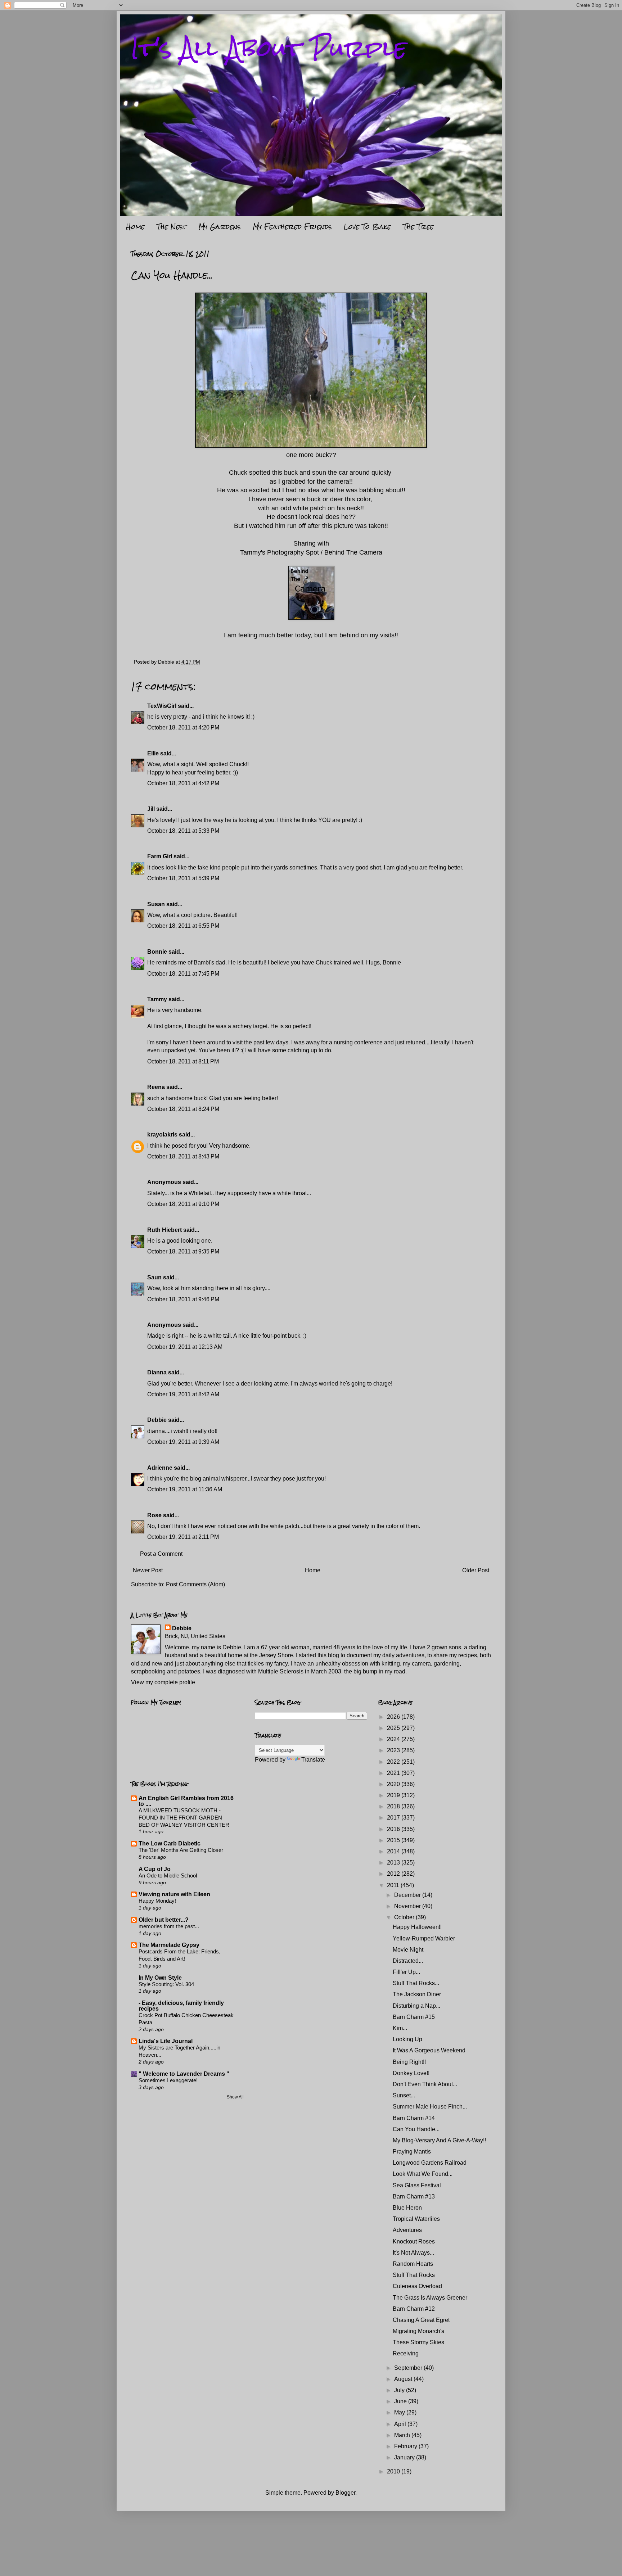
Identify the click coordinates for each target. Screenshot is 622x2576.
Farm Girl (160, 856)
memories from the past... (169, 1926)
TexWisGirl (162, 706)
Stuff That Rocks (414, 2275)
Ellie (153, 753)
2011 (394, 1885)
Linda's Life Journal (166, 2041)
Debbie (157, 1420)
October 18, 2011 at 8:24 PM (183, 1109)
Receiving (406, 2353)
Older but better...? (164, 1920)
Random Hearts (413, 2264)
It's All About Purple (269, 48)
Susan (156, 904)
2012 (394, 1874)
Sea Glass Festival (417, 2185)
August (404, 2379)
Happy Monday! (157, 1901)
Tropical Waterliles (416, 2219)
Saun (154, 1277)
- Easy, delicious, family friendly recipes (181, 2006)
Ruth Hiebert (164, 1230)
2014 (394, 1851)
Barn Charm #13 (414, 2197)
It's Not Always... (413, 2253)
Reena (156, 1087)
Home (135, 227)
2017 (394, 1818)
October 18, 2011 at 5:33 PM (183, 831)
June (401, 2401)
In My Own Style (160, 1978)
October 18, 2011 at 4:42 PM (183, 783)
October (405, 1917)
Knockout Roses (414, 2241)
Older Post (476, 1570)
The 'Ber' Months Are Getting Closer (181, 1850)
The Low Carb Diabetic (170, 1843)
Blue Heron (407, 2208)
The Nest (172, 227)
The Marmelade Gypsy (169, 1945)
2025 (394, 1728)
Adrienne (160, 1468)
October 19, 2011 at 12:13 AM (185, 1347)
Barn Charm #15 (414, 2017)
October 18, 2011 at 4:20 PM (183, 727)
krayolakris (162, 1135)
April (401, 2424)
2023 (394, 1750)
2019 (394, 1795)
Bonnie (157, 952)
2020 (394, 1784)
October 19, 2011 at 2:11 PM (183, 1537)
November (408, 1906)
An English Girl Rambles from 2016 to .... (186, 1801)
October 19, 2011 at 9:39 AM (183, 1442)
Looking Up (407, 2039)
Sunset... (404, 2095)
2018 (394, 1806)
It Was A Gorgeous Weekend (429, 2050)
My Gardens (220, 227)
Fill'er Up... (406, 1972)
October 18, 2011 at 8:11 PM (183, 1061)
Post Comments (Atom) (195, 1584)
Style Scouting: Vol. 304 (166, 1984)
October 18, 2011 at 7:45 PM (183, 974)
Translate (313, 1760)
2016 (394, 1829)
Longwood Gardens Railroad (430, 2163)
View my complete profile (163, 1682)
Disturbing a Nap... (416, 2006)
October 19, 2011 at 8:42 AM (183, 1394)
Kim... (400, 2028)
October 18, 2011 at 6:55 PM (183, 926)
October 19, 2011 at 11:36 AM (185, 1489)
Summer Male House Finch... (430, 2107)
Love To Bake (367, 227)
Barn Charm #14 (414, 2118)
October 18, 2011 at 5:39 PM (183, 878)
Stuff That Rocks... (416, 1983)
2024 (394, 1739)
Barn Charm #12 (414, 2309)
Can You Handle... (416, 2129)
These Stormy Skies (418, 2342)
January (405, 2457)
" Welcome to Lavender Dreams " (184, 2074)
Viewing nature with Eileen (174, 1894)
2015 (394, 1840)
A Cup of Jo (155, 1869)
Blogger (345, 2493)
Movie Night (408, 1950)
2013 (394, 1863)
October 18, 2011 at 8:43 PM (183, 1156)
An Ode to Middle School (168, 1875)
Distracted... (408, 1961)
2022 (394, 1762)
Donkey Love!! (411, 2073)
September (409, 2368)
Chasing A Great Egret (421, 2320)
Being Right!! (409, 2062)
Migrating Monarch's (418, 2331)
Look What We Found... (423, 2174)
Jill (151, 809)
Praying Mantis (412, 2152)
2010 (394, 2471)
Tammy (157, 999)
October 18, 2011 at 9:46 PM (183, 1299)
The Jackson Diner (417, 1994)
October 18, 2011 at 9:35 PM (183, 1251)
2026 (394, 1717)
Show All (235, 2097)
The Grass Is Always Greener (430, 2298)
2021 (394, 1773)
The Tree (418, 227)
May (400, 2412)
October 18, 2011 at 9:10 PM (183, 1204)
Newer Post (148, 1570)
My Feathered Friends (292, 227)
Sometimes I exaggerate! (168, 2080)
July (400, 2390)
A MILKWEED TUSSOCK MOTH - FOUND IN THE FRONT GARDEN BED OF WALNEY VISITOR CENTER (184, 1818)
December (408, 1895)
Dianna (157, 1372)
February (406, 2446)
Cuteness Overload (417, 2286)
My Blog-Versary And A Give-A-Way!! (439, 2140)
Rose (154, 1515)
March (403, 2435)
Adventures (407, 2230)
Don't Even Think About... (425, 2084)
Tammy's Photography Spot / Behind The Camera (311, 552)
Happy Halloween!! (417, 1927)
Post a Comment (161, 1554)
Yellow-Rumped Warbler (424, 1938)
